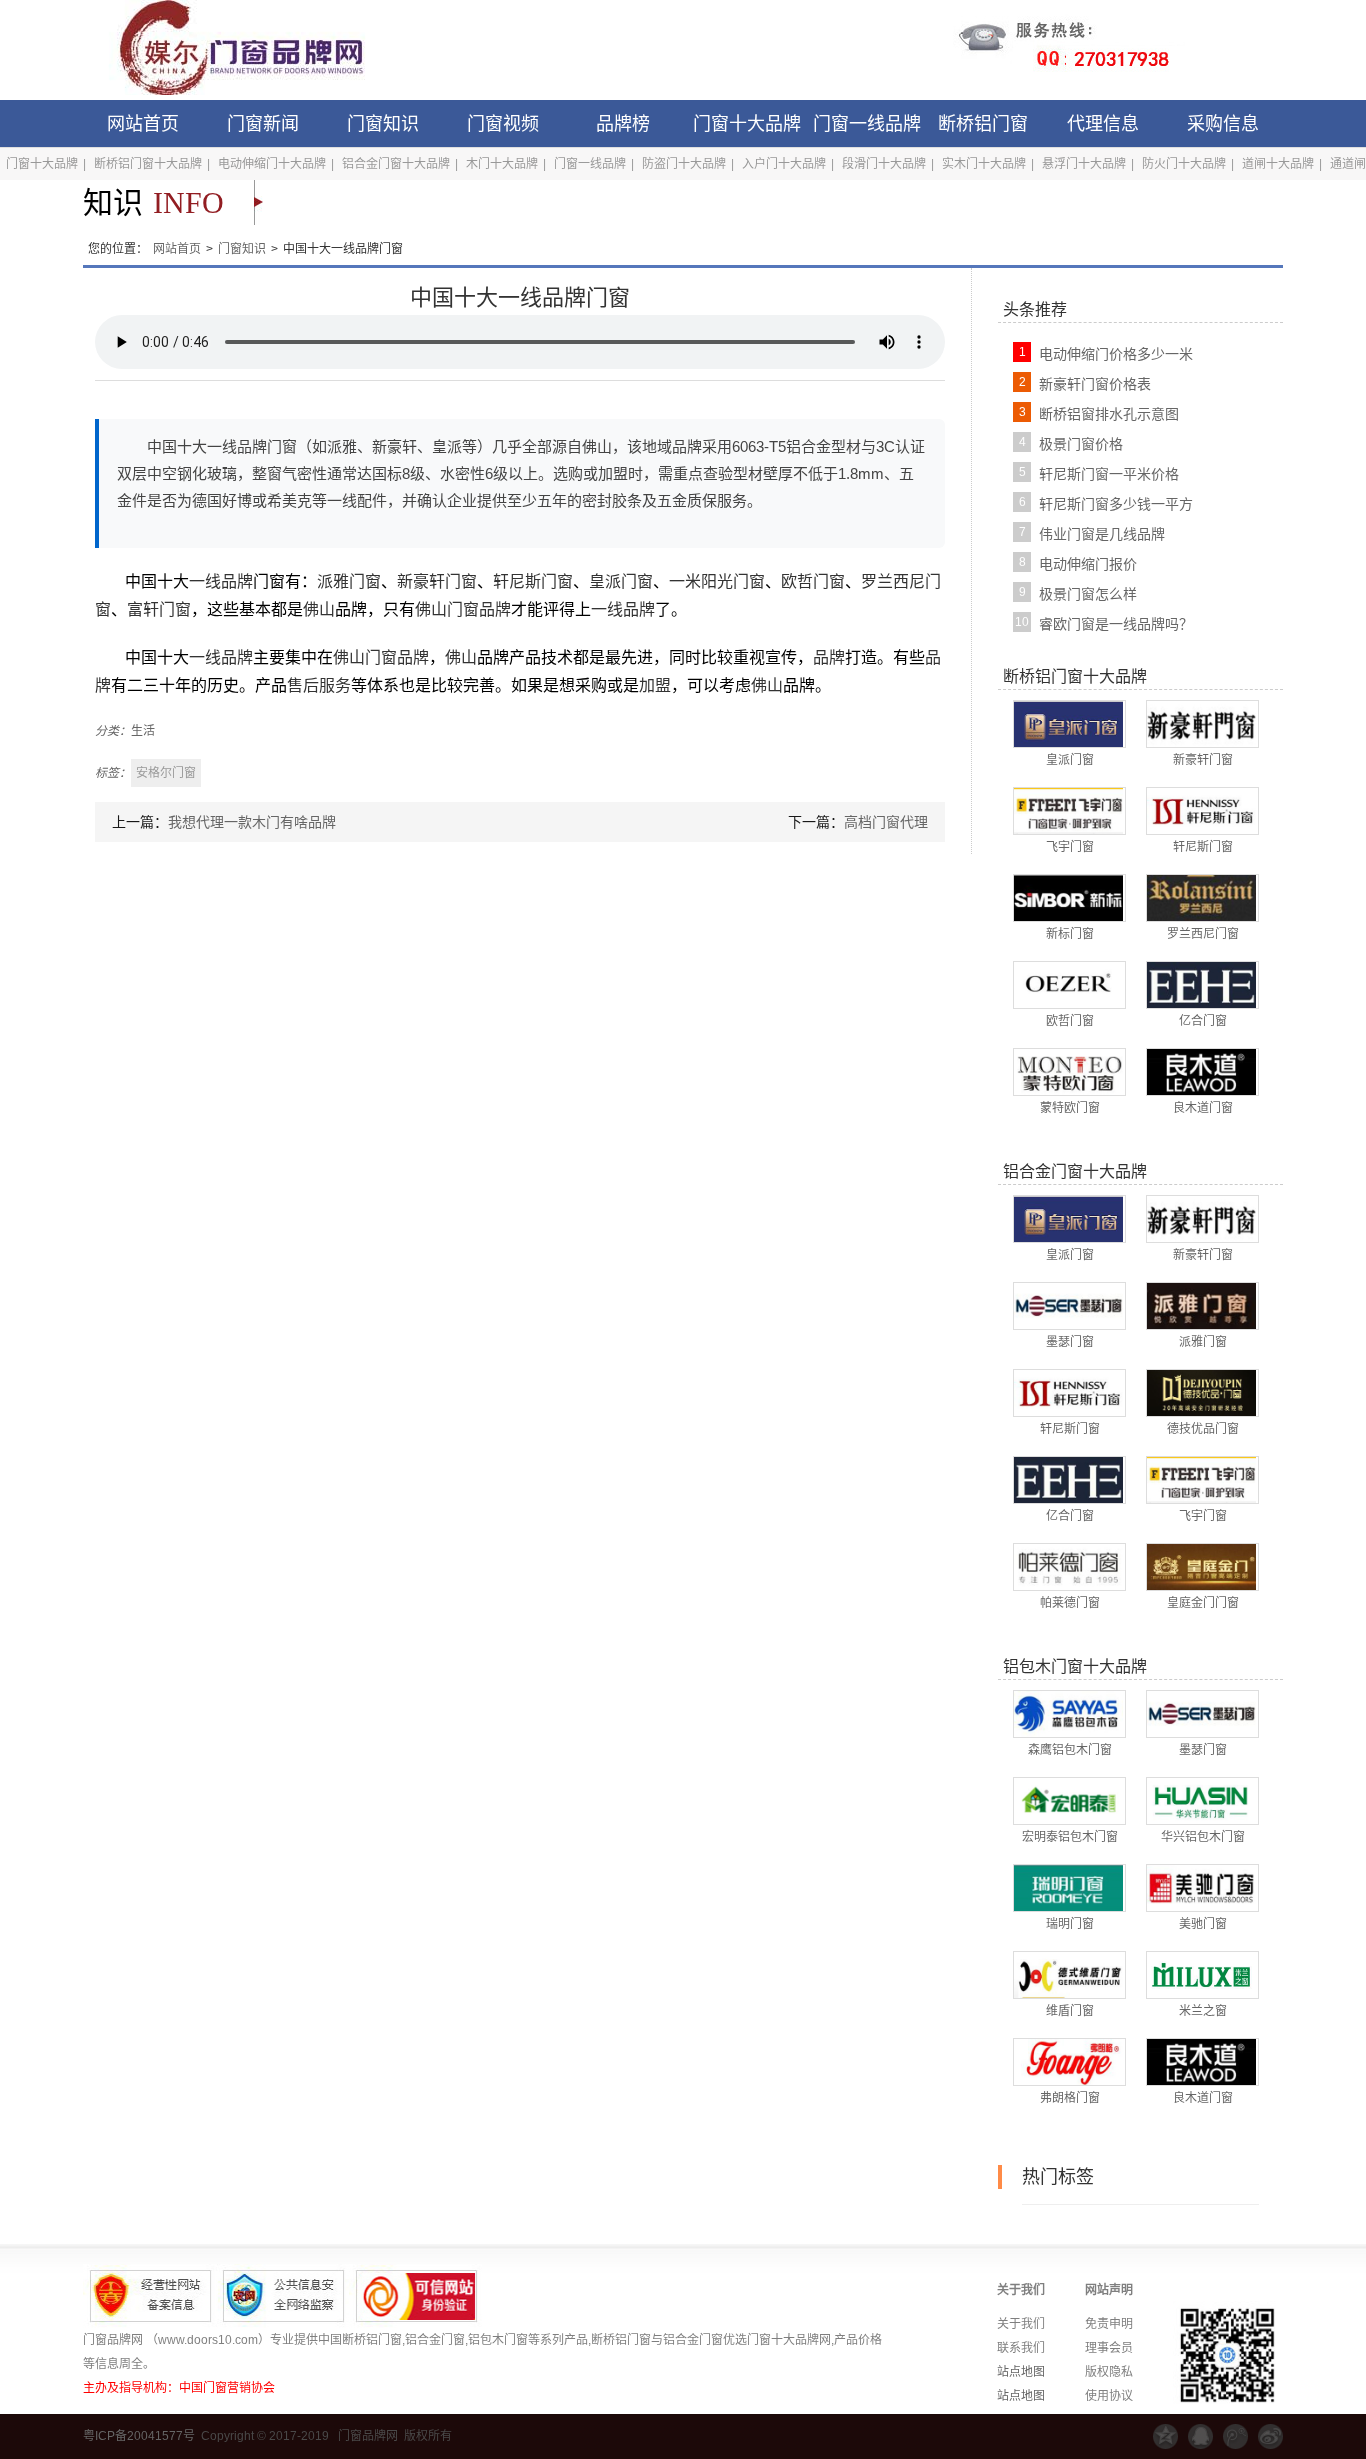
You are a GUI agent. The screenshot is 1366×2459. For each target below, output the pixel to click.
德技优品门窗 (1203, 1429)
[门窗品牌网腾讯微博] (1235, 2436)
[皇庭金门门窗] (1201, 1566)
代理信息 (1103, 124)
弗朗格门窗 (1070, 2098)
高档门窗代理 (886, 822)
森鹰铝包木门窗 (1070, 1750)
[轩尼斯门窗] (1201, 810)
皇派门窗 (621, 581)
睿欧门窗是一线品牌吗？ (1116, 624)
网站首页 (143, 124)
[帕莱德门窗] (1068, 1566)
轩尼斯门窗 (533, 581)
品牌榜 (623, 124)
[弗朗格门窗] (1068, 2061)
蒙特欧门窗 (1070, 1108)
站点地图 (1021, 2372)
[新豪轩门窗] (1201, 723)
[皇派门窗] (1068, 723)
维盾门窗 (1070, 2011)
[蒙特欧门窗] (1068, 1071)
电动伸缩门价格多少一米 (1116, 354)
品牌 (829, 657)
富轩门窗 (159, 609)
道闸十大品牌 (1278, 164)
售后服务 (319, 685)
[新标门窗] (1068, 897)
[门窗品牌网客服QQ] (1200, 2436)
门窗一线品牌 (867, 124)
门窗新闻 (263, 124)
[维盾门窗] (1068, 1974)
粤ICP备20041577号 (139, 2436)
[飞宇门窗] (1068, 810)
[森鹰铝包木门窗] (1068, 1713)
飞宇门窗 (1070, 847)
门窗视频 (503, 124)
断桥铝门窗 (983, 124)
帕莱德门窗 (1070, 1603)
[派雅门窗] (1201, 1305)
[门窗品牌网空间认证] (1165, 2436)
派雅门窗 (349, 581)
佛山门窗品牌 (463, 609)
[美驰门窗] (1201, 1887)
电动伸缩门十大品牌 (272, 164)
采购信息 (1223, 124)
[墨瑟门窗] (1068, 1305)
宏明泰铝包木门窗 (1070, 1837)
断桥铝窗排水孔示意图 (1109, 414)
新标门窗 (1070, 934)
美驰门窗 (1203, 1924)
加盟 (655, 685)
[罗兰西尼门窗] (1201, 897)
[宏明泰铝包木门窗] (1068, 1800)
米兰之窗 (1203, 2011)
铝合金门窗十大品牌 (396, 164)
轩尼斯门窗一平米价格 (1109, 474)
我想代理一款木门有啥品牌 (252, 822)
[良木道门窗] (1201, 1071)
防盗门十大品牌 (684, 164)
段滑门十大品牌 (884, 164)
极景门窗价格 (1081, 444)
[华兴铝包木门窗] (1201, 1800)
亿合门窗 (1203, 1021)
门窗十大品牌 (747, 124)
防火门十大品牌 (1184, 164)
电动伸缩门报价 (1088, 564)
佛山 (319, 609)
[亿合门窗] (1201, 984)
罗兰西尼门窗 (1203, 934)
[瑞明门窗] (1068, 1887)
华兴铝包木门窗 (1203, 1837)
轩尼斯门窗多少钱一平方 (1116, 504)
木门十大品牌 (502, 164)
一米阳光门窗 (717, 581)
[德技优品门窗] (1201, 1392)
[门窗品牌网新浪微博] (1270, 2436)
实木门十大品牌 (984, 164)
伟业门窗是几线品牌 (1102, 534)
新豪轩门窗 (437, 581)
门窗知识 (383, 124)
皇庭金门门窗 (1203, 1603)
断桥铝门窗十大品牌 (148, 164)
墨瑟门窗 (1070, 1342)
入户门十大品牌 (784, 164)
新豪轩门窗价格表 (1095, 384)
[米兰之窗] (1201, 1974)
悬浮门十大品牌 (1084, 164)
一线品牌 (221, 581)
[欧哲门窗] (1068, 984)
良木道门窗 (1203, 1108)
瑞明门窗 (1070, 1924)
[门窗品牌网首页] (228, 50)
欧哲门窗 (813, 581)
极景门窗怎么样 (1088, 594)
